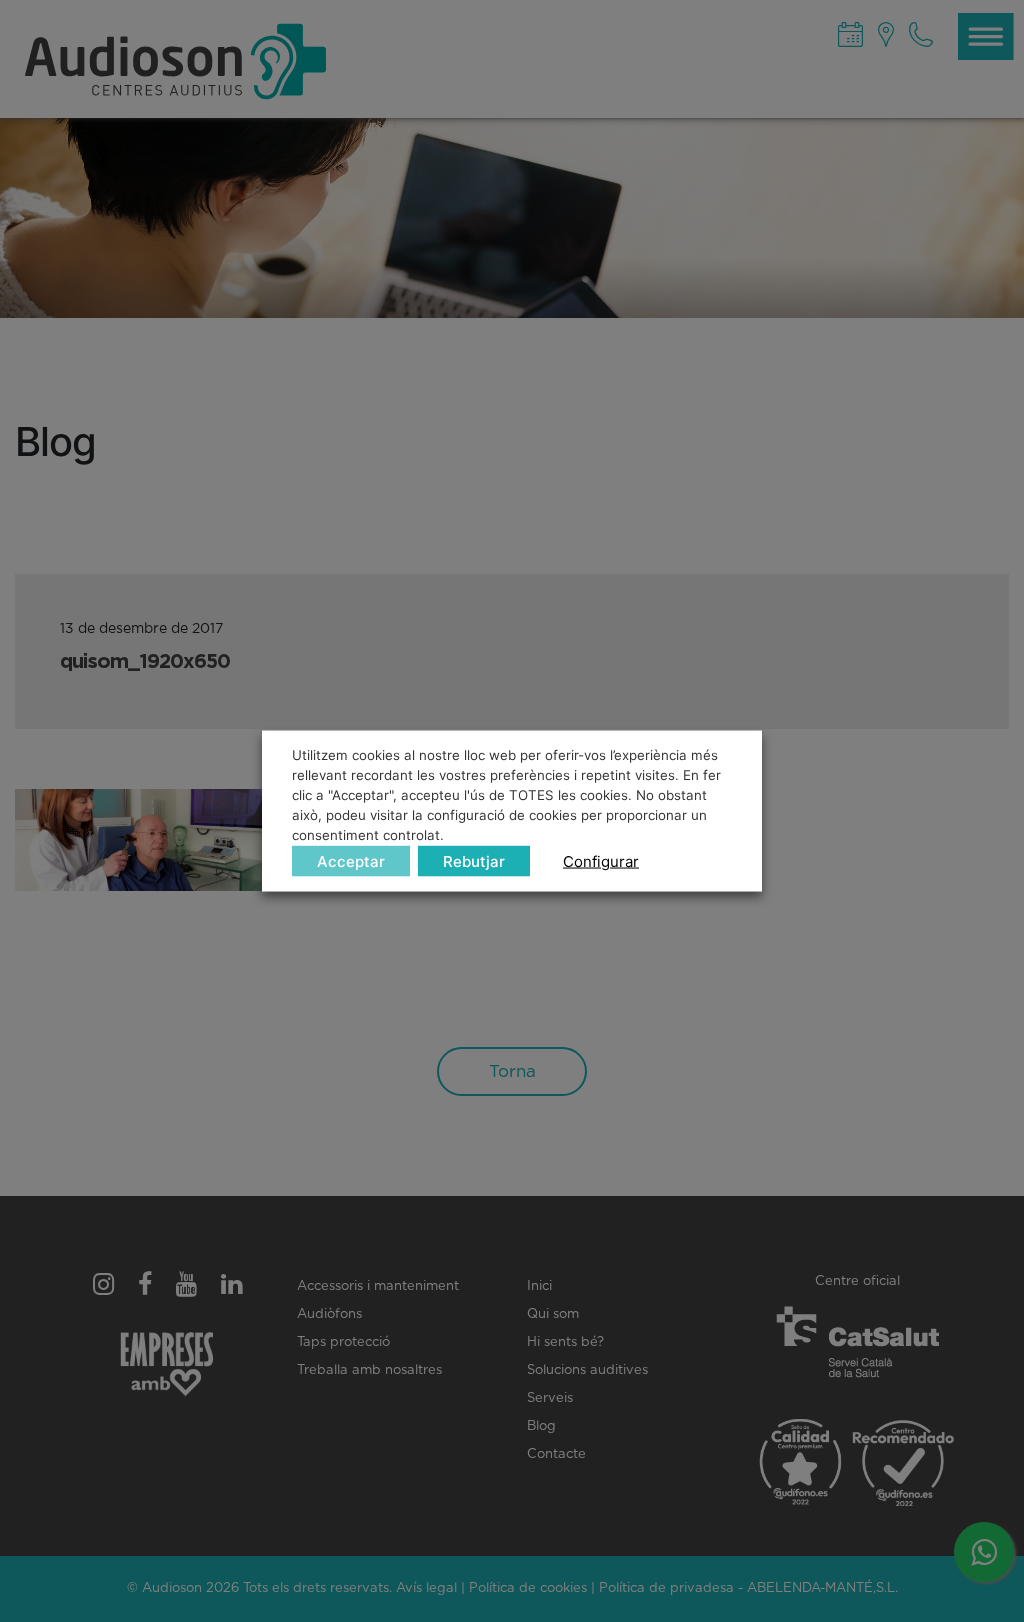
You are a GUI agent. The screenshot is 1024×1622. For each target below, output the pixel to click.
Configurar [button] (601, 860)
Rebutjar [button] (474, 860)
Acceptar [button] (351, 860)
